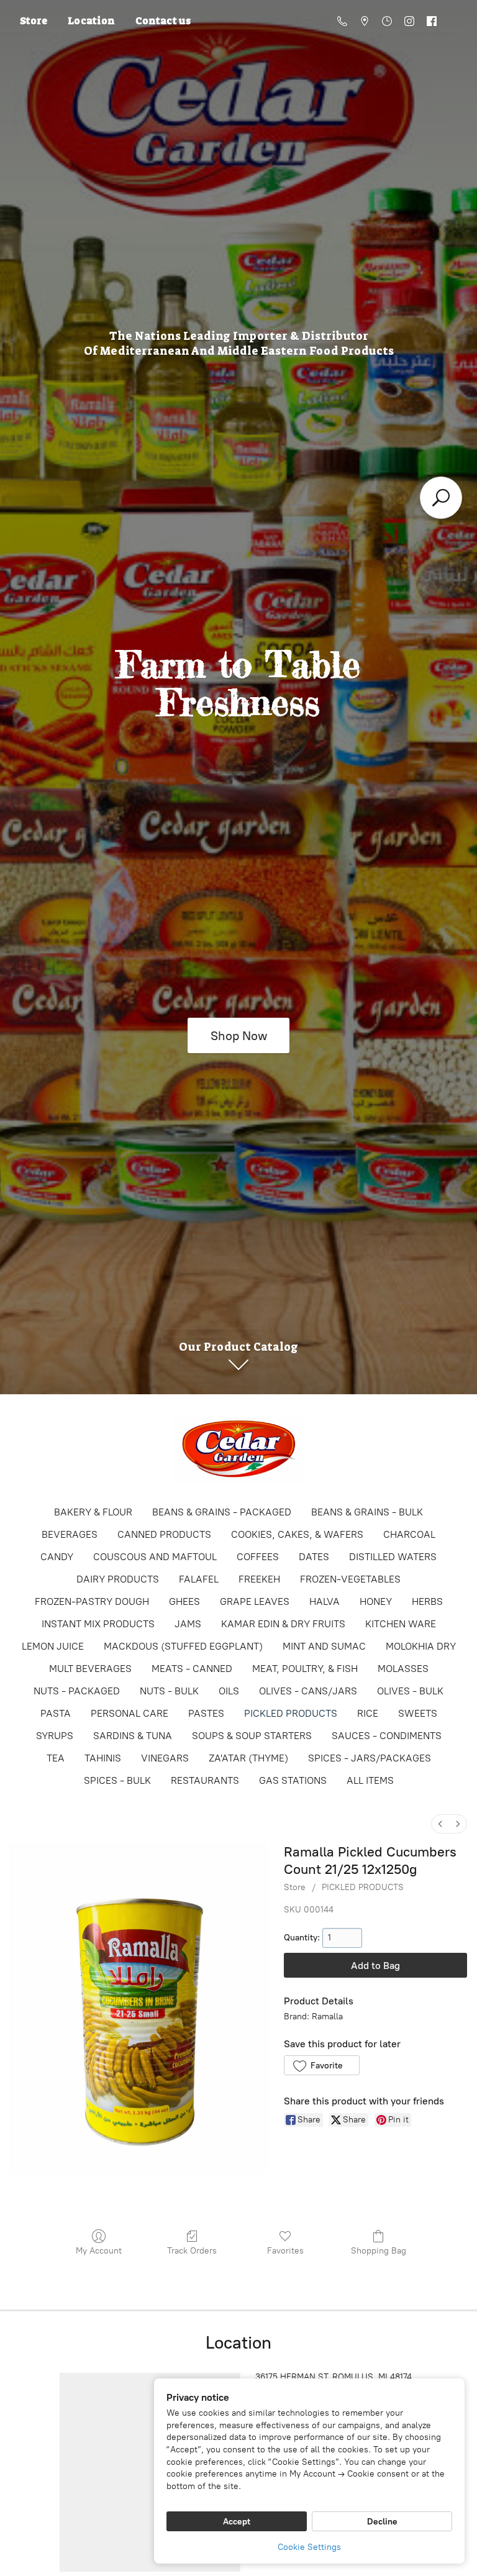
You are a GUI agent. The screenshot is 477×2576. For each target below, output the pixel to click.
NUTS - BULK (169, 1691)
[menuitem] (440, 1824)
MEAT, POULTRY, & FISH (305, 1669)
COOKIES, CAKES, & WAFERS (297, 1534)
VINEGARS (165, 1758)
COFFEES (258, 1557)
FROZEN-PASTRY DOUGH (92, 1601)
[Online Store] (238, 1449)
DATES (314, 1557)
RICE (368, 1713)
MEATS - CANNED (192, 1669)
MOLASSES (403, 1669)
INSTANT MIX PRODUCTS (98, 1624)
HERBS (427, 1601)
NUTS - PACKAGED (77, 1691)
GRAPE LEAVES (255, 1601)
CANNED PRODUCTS (164, 1534)
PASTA (56, 1713)
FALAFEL (199, 1579)
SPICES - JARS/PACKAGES (370, 1758)
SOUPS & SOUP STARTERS (252, 1736)
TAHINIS (103, 1758)
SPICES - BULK (117, 1780)
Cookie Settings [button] (309, 2547)
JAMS (188, 1624)
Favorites (285, 2251)
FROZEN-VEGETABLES (350, 1579)
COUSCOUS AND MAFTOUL (155, 1557)
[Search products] (441, 498)
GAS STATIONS (293, 1780)
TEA (56, 1758)
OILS (229, 1691)
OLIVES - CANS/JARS (308, 1691)
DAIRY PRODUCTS (118, 1579)
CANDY (57, 1557)
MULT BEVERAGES (90, 1669)
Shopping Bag (379, 2251)
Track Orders (192, 2251)
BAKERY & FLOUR (93, 1512)
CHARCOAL (409, 1534)
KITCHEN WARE (401, 1624)
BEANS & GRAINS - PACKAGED (222, 1512)
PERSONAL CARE (129, 1713)
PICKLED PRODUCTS (291, 1713)
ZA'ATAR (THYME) (248, 1758)
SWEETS (418, 1713)
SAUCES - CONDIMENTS (387, 1736)
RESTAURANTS (205, 1780)
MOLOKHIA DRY (421, 1646)
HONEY (376, 1601)
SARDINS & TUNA (133, 1736)
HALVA (325, 1601)
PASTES (206, 1713)
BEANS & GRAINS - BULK (367, 1512)
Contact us (163, 21)
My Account (99, 2251)
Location (91, 21)
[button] (321, 2065)
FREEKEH (259, 1579)
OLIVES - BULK (410, 1691)
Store (34, 21)
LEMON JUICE (53, 1646)
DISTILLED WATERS (393, 1557)
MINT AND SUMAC (324, 1646)
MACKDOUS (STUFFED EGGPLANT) (183, 1646)
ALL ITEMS (370, 1780)
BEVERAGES (70, 1534)
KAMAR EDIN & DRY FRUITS (283, 1624)
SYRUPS (55, 1736)
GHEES (184, 1601)
